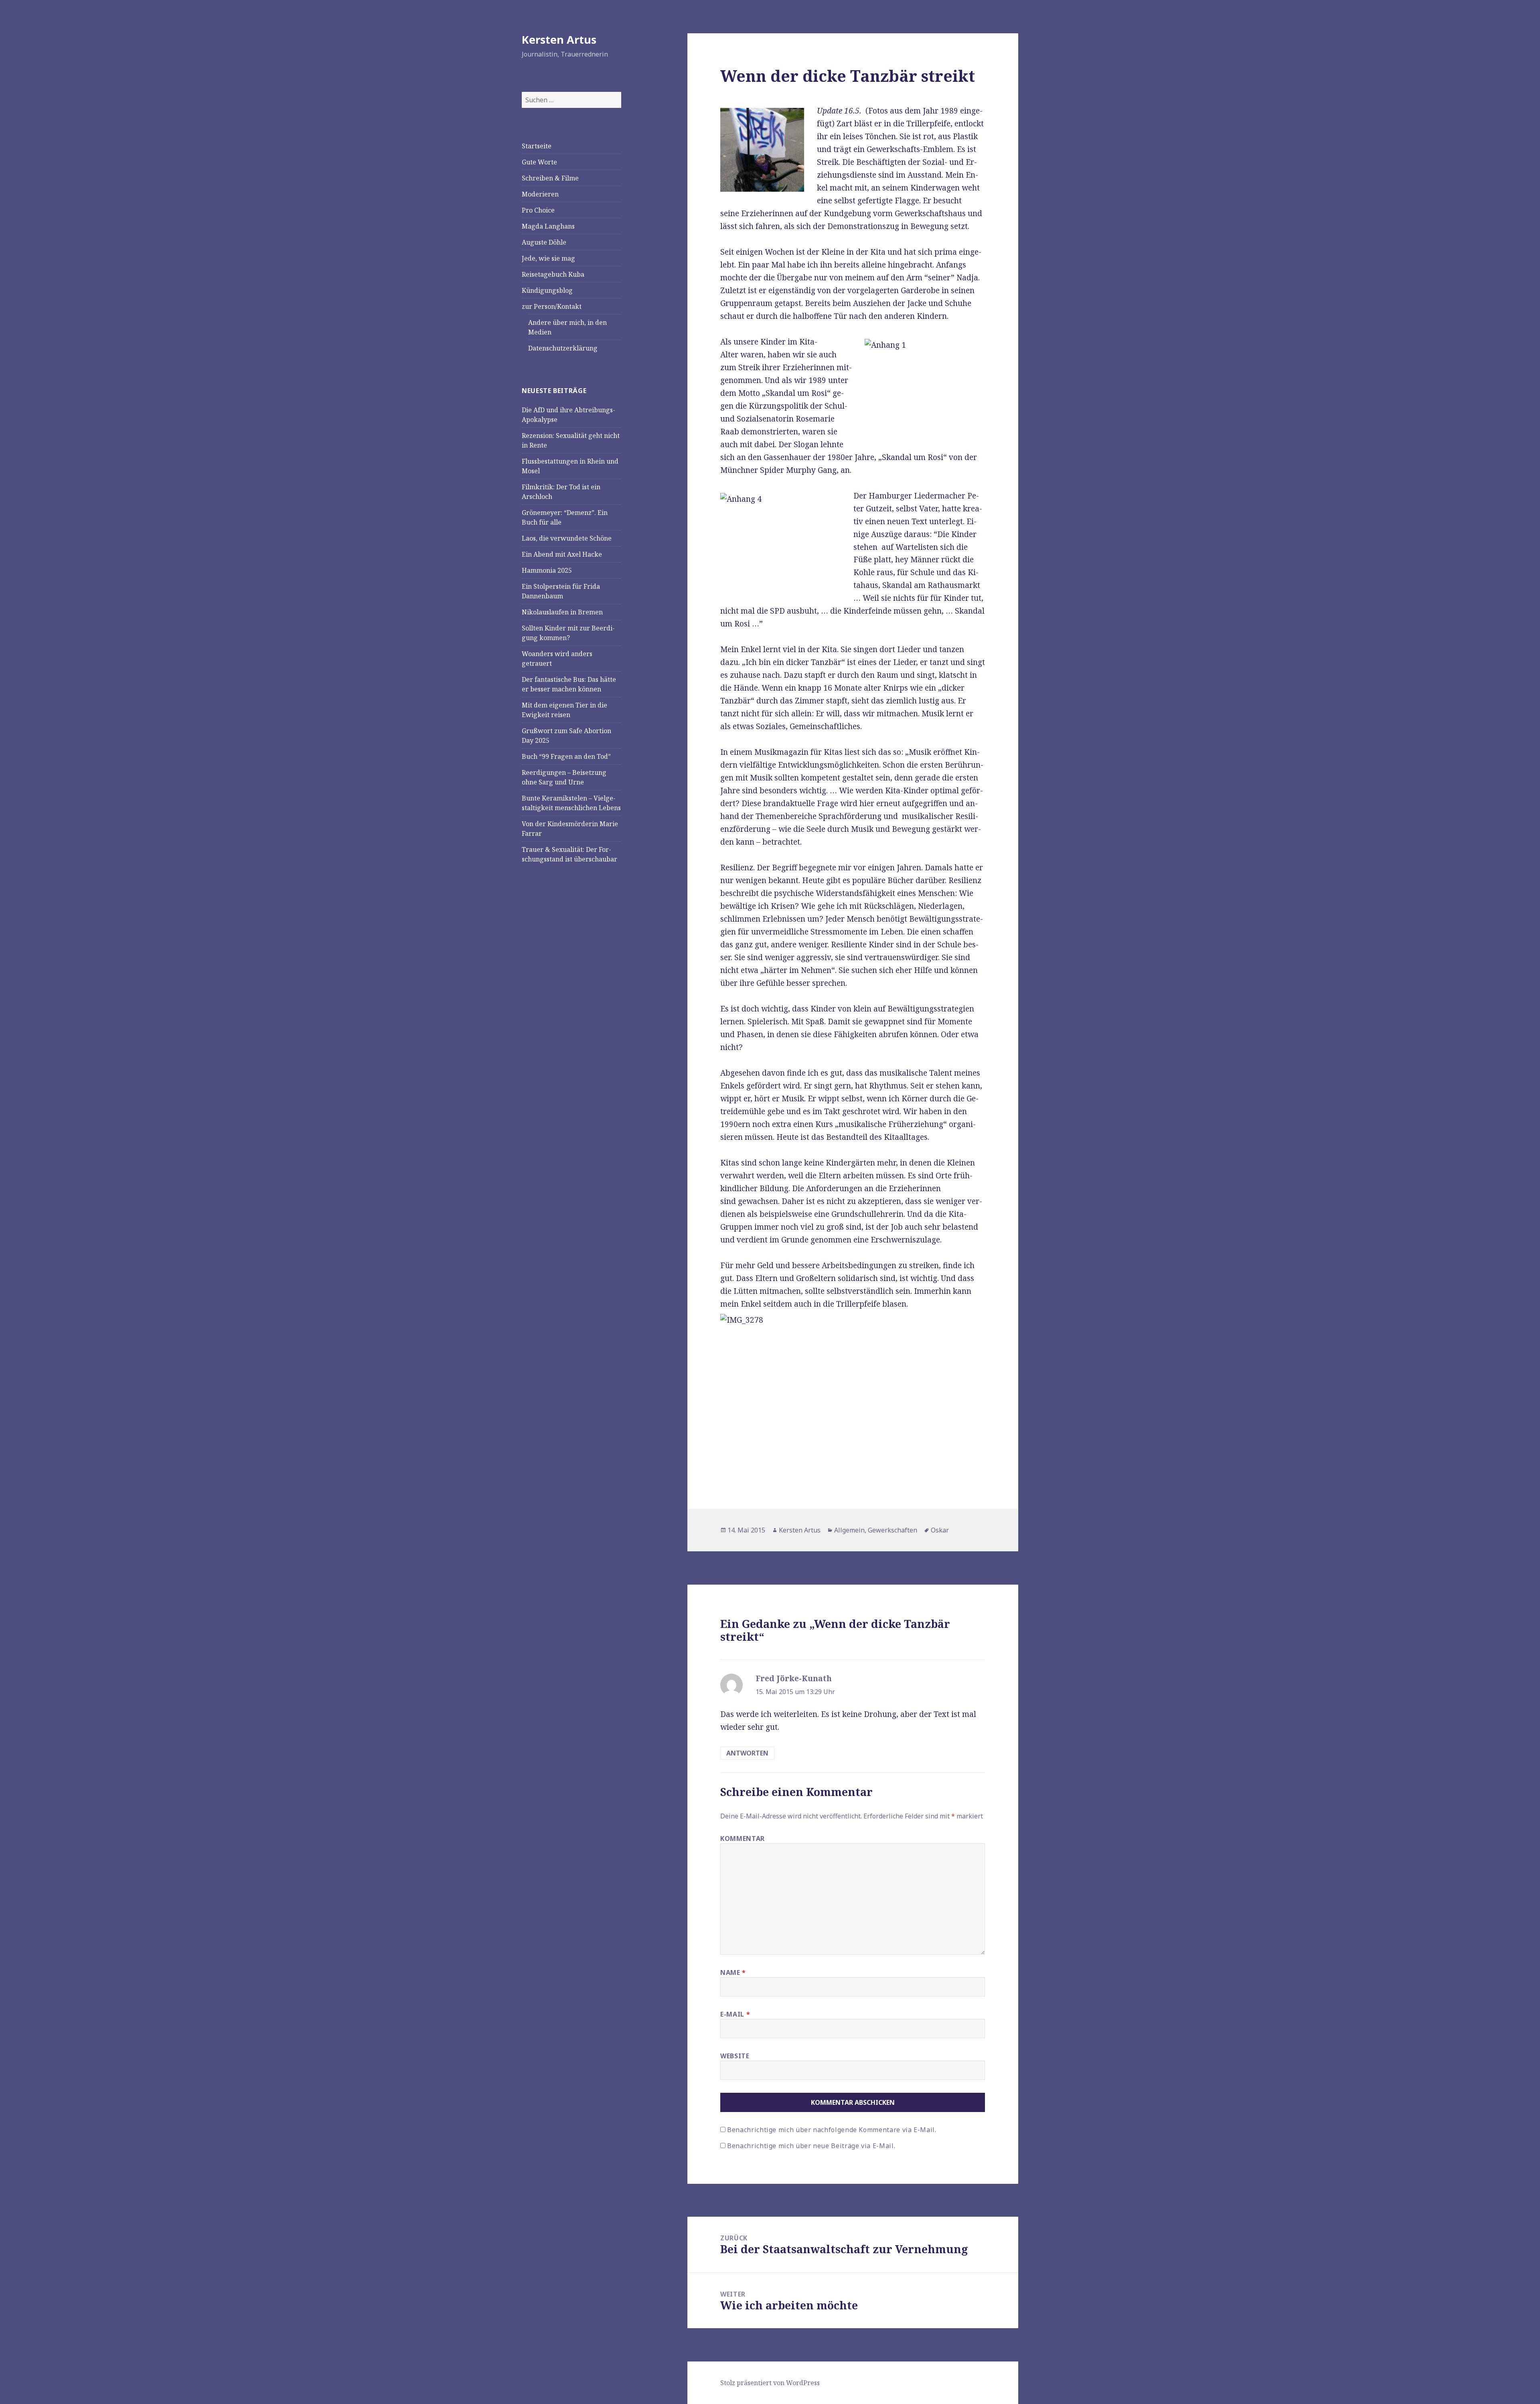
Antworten (747, 1753)
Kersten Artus (559, 40)
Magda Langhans (548, 226)
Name (733, 1972)
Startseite (537, 146)
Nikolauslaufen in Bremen (562, 612)
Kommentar (743, 1838)
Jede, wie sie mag (548, 258)
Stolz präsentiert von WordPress (770, 2383)
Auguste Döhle (544, 242)
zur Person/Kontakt (552, 306)
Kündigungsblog (547, 290)
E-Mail (735, 2014)
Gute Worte (539, 162)
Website (735, 2056)
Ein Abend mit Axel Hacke (562, 554)
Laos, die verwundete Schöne (567, 538)
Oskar (940, 1530)
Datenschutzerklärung (563, 348)
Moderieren (540, 194)
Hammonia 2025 (547, 570)
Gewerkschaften (893, 1530)
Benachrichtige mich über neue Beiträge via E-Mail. (811, 2146)
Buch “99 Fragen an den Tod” (566, 756)
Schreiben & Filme (550, 178)
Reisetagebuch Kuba (553, 274)
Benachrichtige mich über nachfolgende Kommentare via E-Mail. (832, 2130)
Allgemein (849, 1530)
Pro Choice (538, 210)
